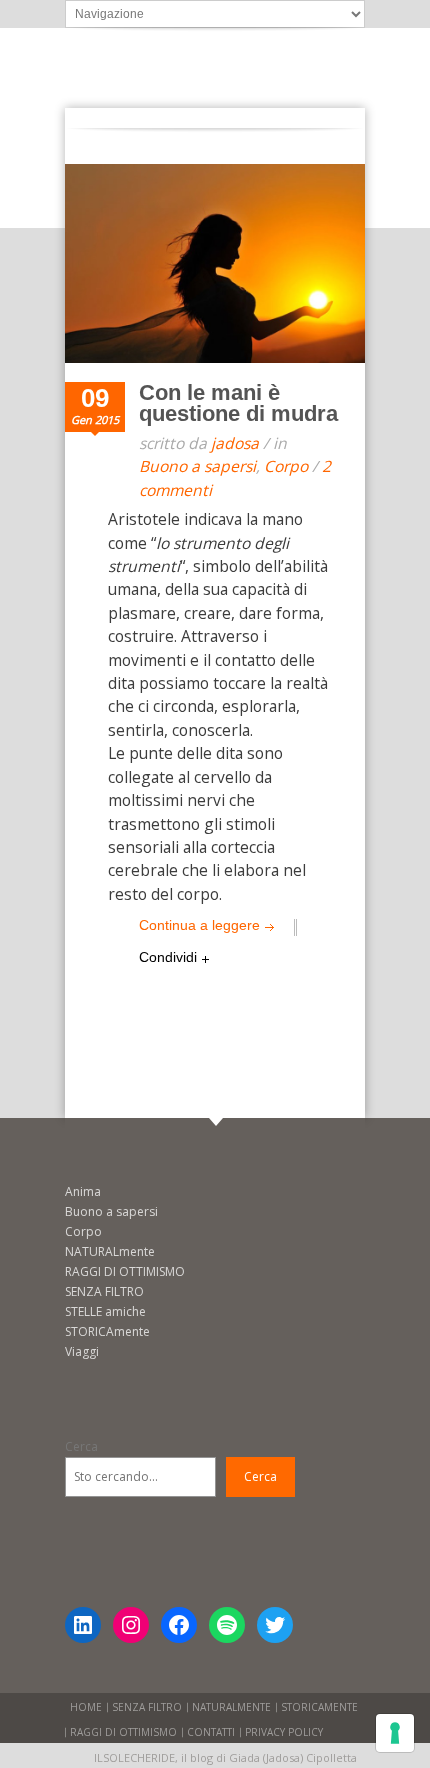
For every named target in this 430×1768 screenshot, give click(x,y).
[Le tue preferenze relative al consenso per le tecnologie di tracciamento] (395, 1733)
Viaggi (82, 1351)
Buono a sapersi (197, 466)
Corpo (286, 466)
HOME (86, 1707)
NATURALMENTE (231, 1707)
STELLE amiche (105, 1311)
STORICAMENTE (319, 1707)
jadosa (235, 443)
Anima (83, 1191)
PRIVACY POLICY (284, 1732)
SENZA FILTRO (104, 1291)
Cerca (81, 1446)
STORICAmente (107, 1331)
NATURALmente (110, 1251)
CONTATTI (211, 1732)
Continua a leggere (199, 925)
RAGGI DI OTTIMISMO (125, 1271)
